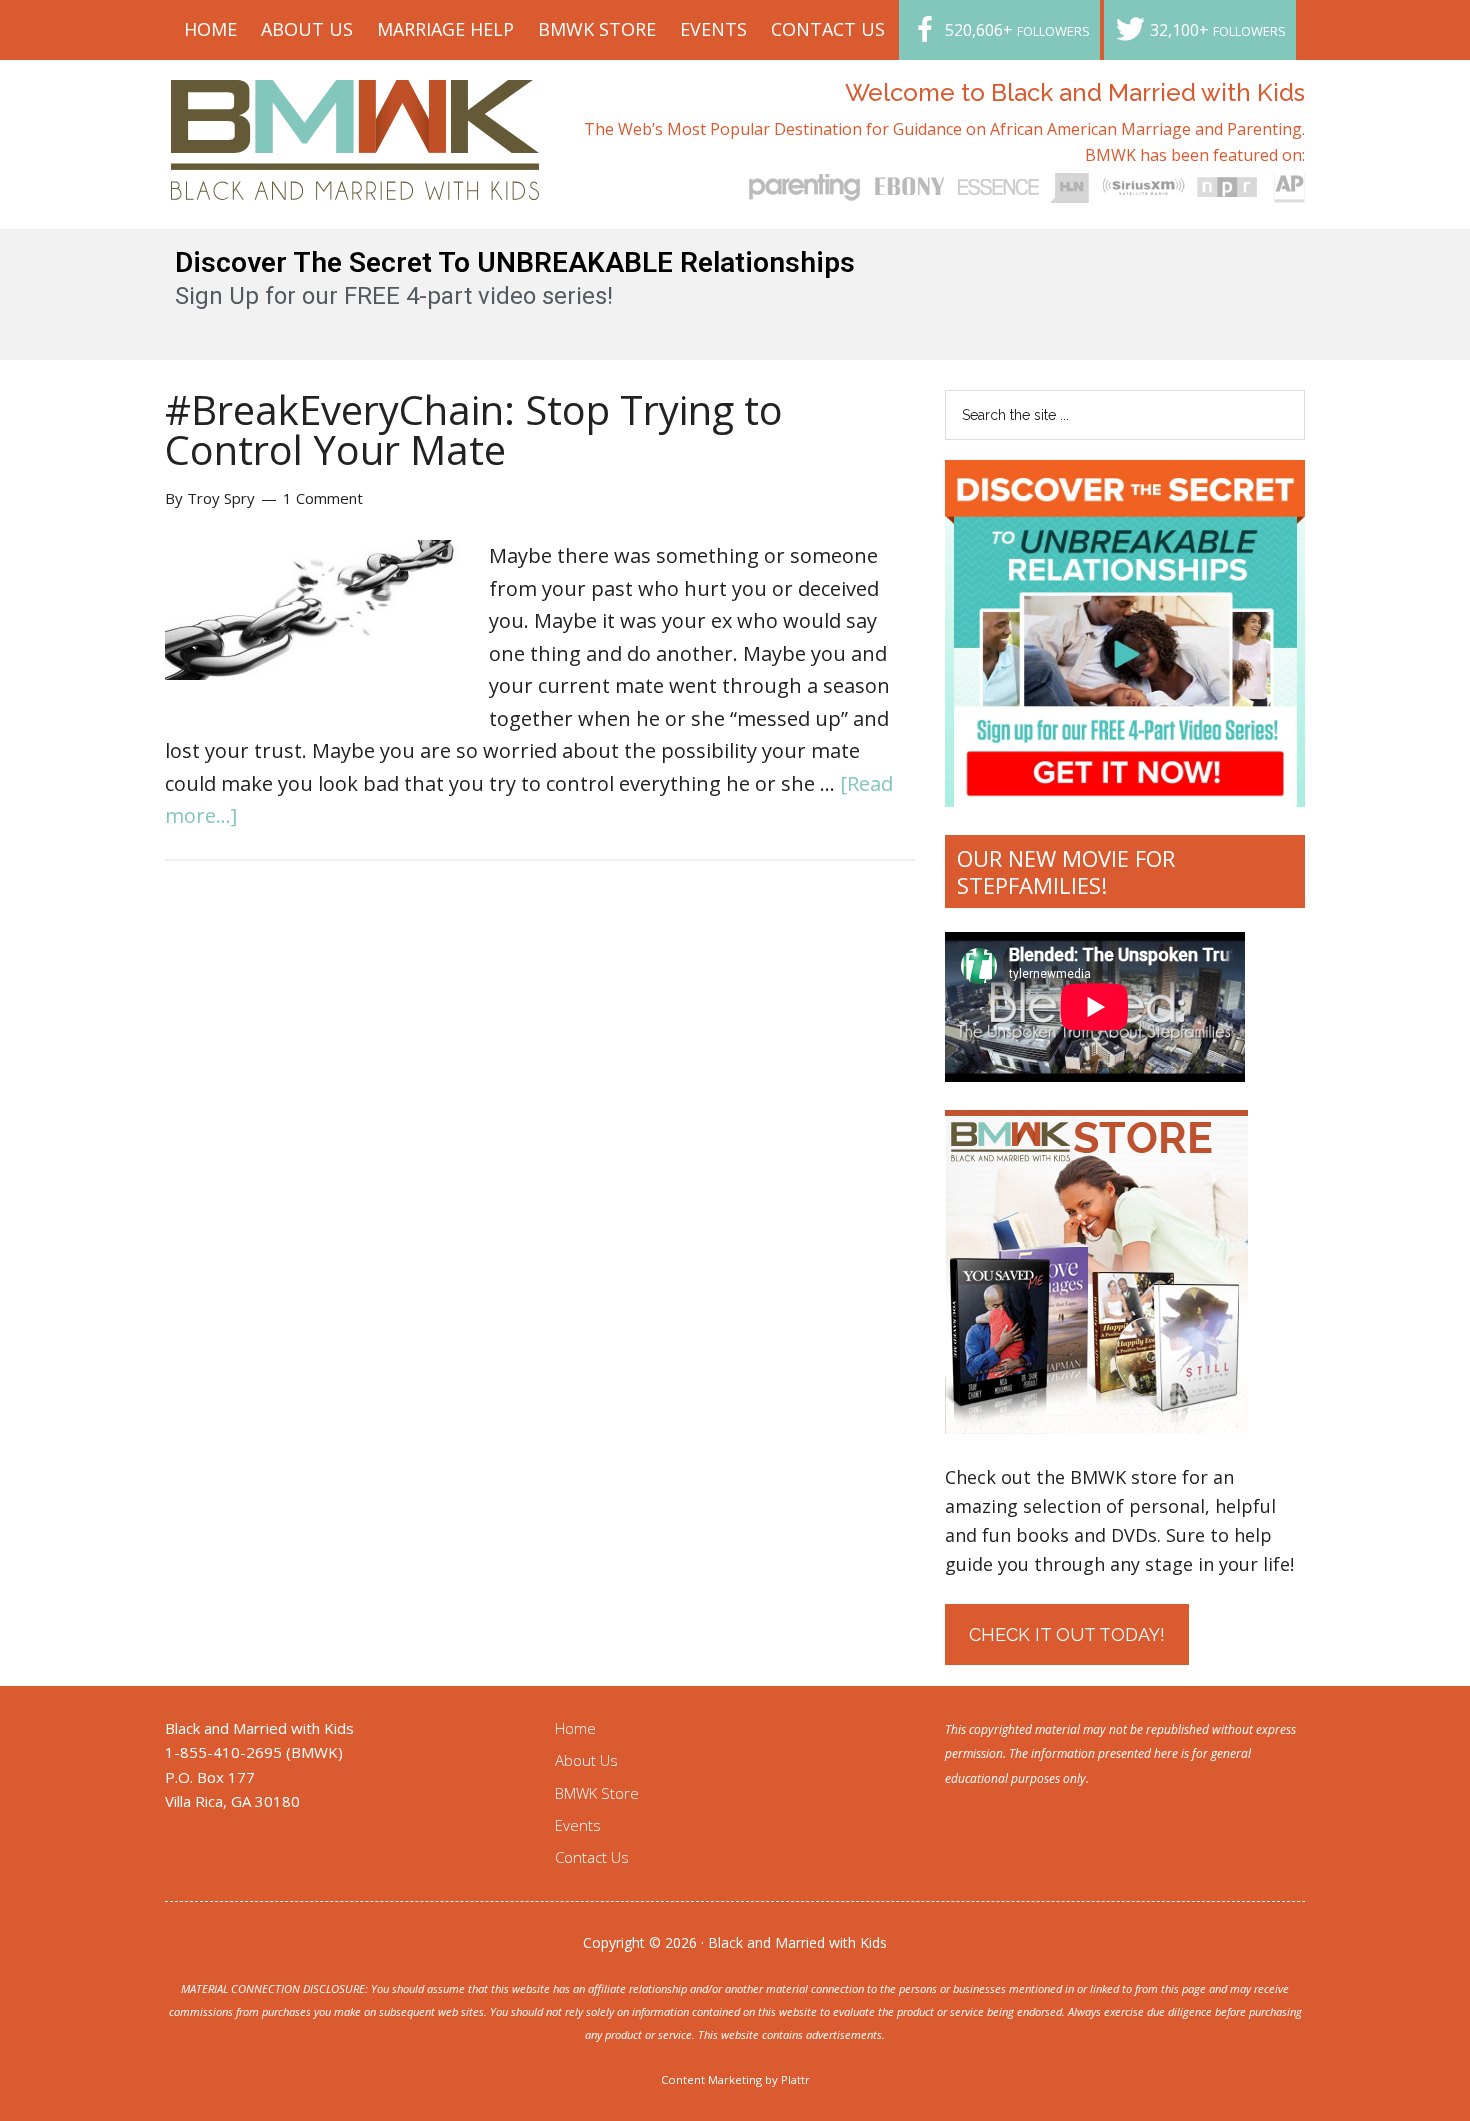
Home (575, 1728)
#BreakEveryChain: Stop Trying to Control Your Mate (474, 429)
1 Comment (323, 498)
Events (578, 1825)
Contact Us (592, 1857)
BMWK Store (597, 1793)
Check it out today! (1067, 1634)
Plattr (795, 2079)
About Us (586, 1760)
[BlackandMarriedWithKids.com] (355, 181)
